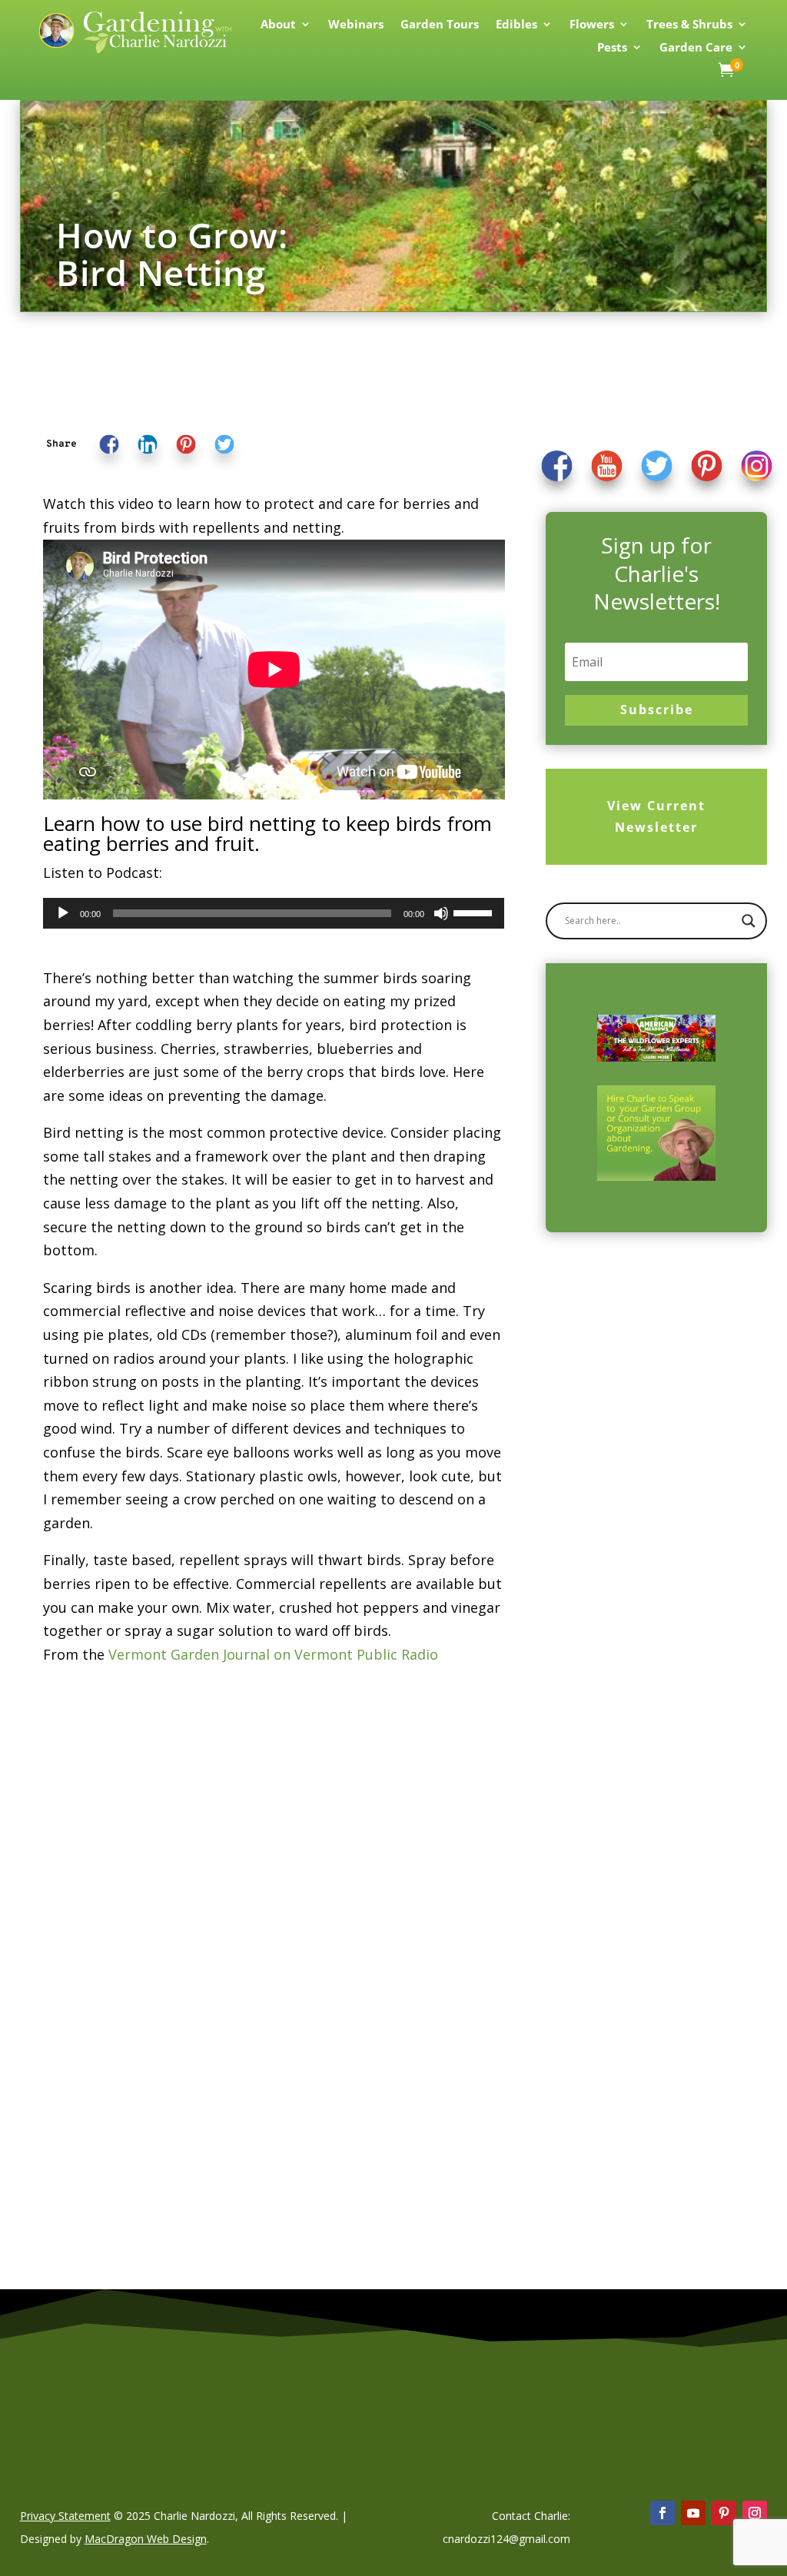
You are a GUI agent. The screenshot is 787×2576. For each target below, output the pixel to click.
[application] (274, 913)
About (278, 25)
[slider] (475, 912)
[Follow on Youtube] (693, 2513)
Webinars (356, 25)
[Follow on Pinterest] (724, 2513)
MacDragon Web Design (146, 2539)
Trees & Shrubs (689, 25)
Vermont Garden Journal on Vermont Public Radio (273, 1654)
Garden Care (696, 48)
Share (61, 445)
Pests (612, 48)
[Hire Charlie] (657, 1133)
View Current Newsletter (656, 816)
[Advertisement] (639, 1498)
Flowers (592, 25)
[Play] (63, 913)
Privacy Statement (65, 2516)
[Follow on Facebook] (662, 2513)
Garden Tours (440, 25)
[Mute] (441, 913)
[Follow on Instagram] (755, 2513)
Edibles (516, 25)
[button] (61, 445)
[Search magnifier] (749, 921)
